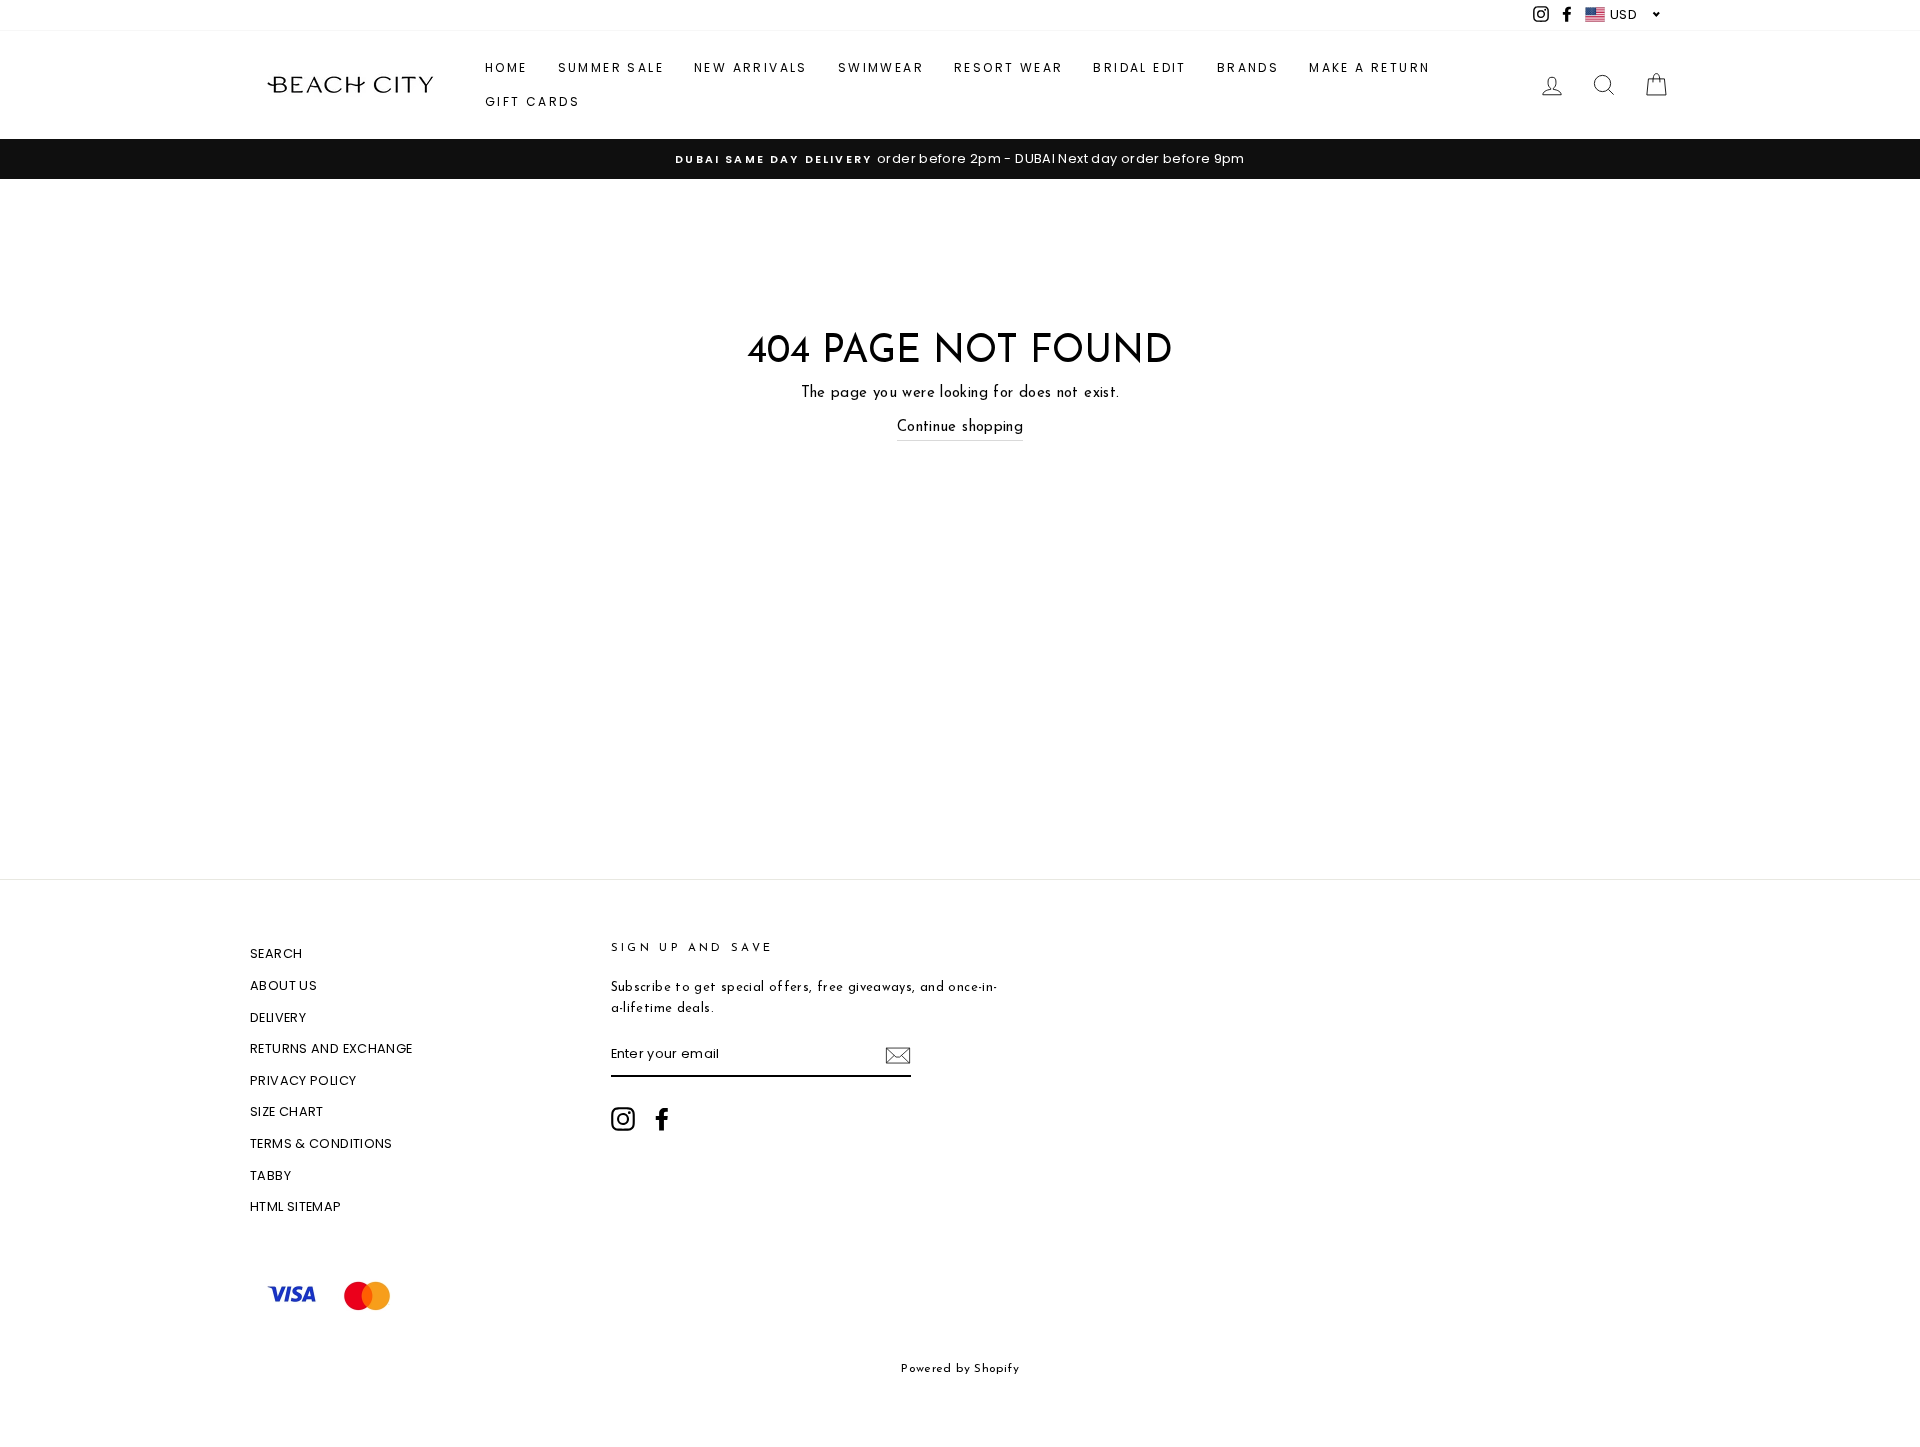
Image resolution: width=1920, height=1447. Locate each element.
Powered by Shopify (960, 1369)
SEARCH (276, 953)
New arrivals (751, 67)
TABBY (270, 1175)
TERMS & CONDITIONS (321, 1143)
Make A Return (1369, 67)
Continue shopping (960, 427)
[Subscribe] (898, 1055)
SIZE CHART (287, 1111)
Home (506, 67)
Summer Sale (611, 67)
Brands (1248, 67)
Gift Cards (532, 101)
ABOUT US (283, 985)
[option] (960, 159)
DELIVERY (278, 1017)
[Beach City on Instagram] (623, 1119)
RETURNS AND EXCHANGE (331, 1048)
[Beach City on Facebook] (662, 1119)
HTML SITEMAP (296, 1206)
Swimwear (881, 67)
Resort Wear (1008, 67)
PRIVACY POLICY (303, 1080)
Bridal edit (1139, 67)
